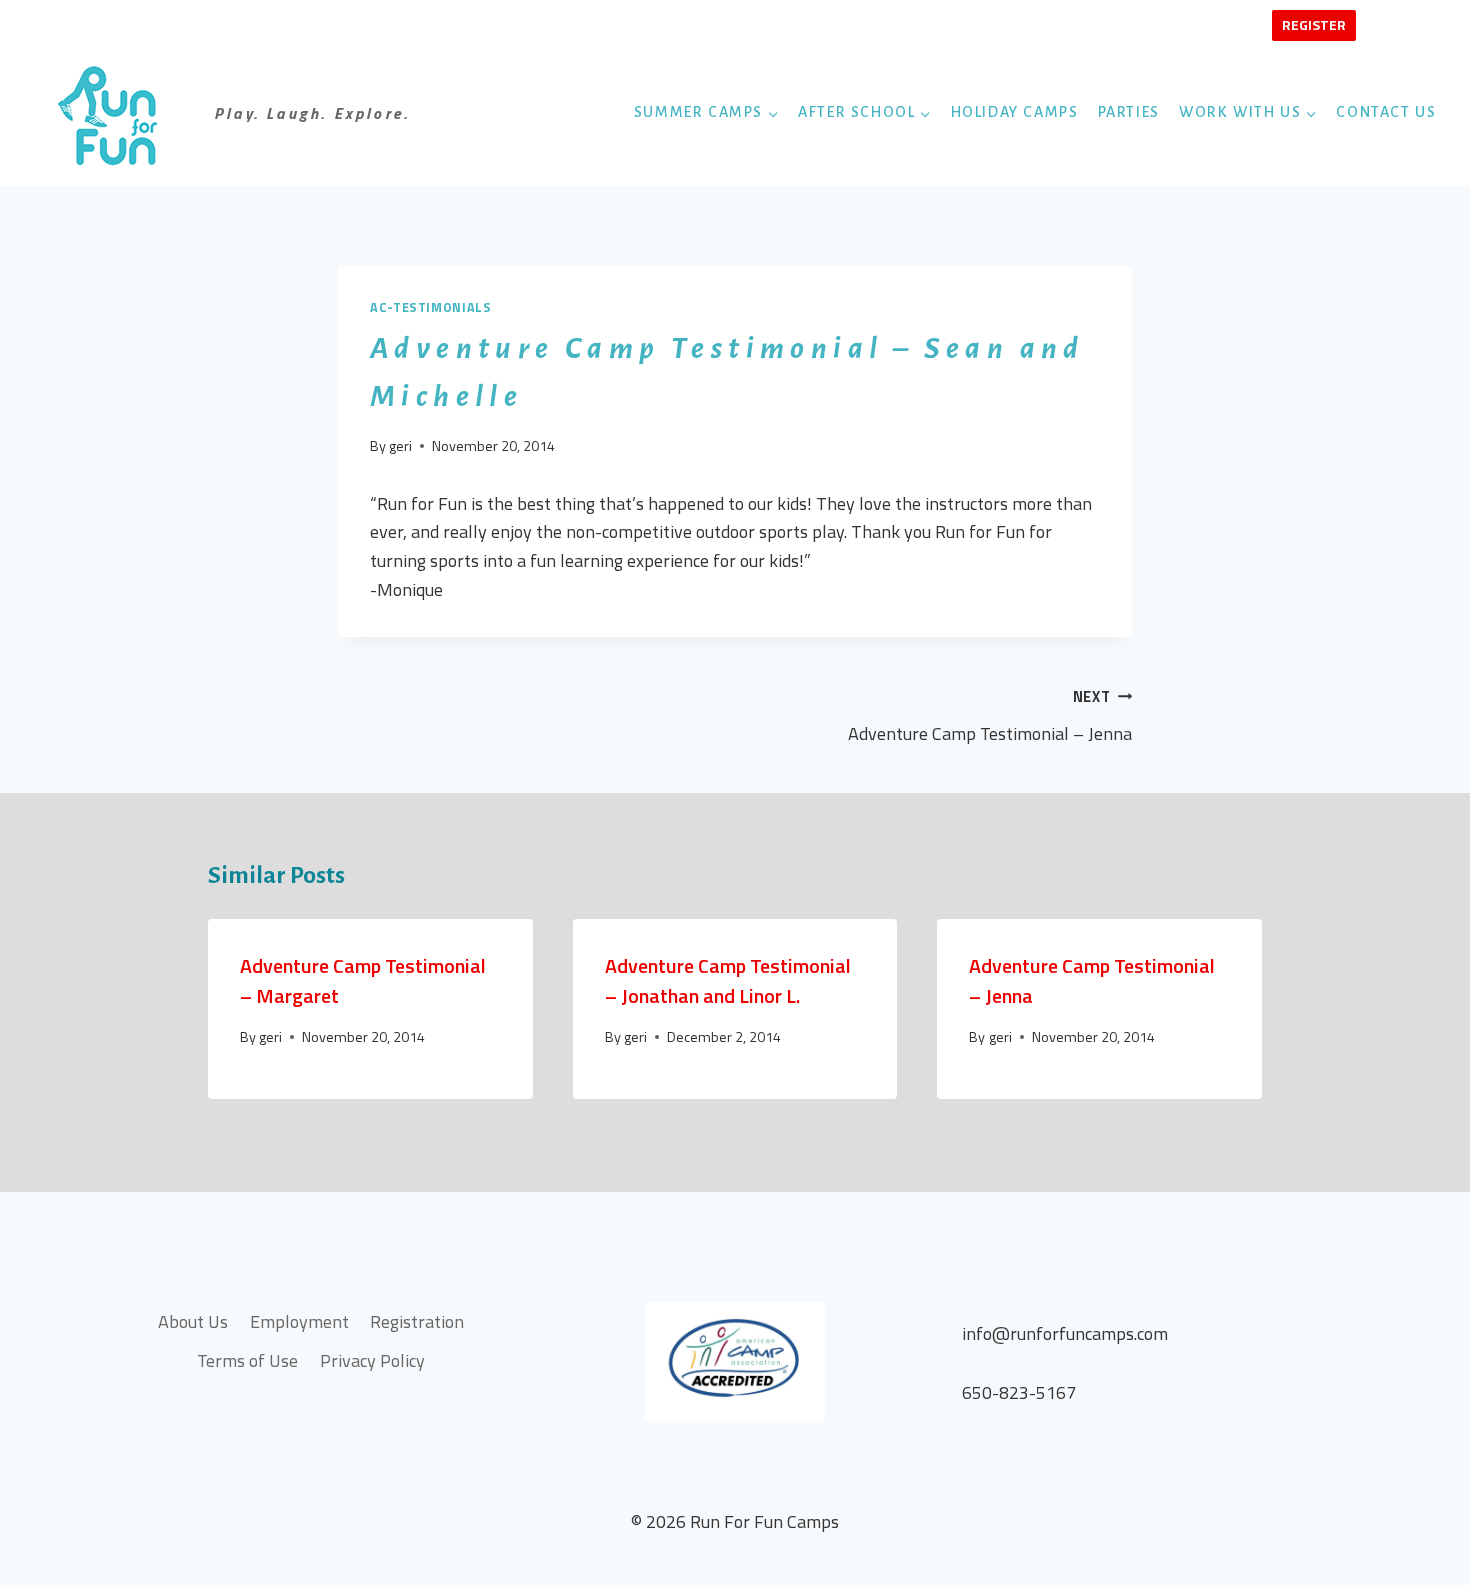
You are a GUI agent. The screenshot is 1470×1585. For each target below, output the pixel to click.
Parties (1129, 112)
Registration (417, 1321)
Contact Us (1386, 112)
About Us (193, 1321)
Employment (299, 1321)
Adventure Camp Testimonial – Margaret (363, 980)
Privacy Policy (372, 1360)
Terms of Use (247, 1360)
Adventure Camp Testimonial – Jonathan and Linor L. (728, 980)
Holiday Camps (1015, 112)
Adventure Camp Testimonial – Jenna (990, 716)
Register (1314, 24)
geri (400, 446)
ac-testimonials (430, 307)
